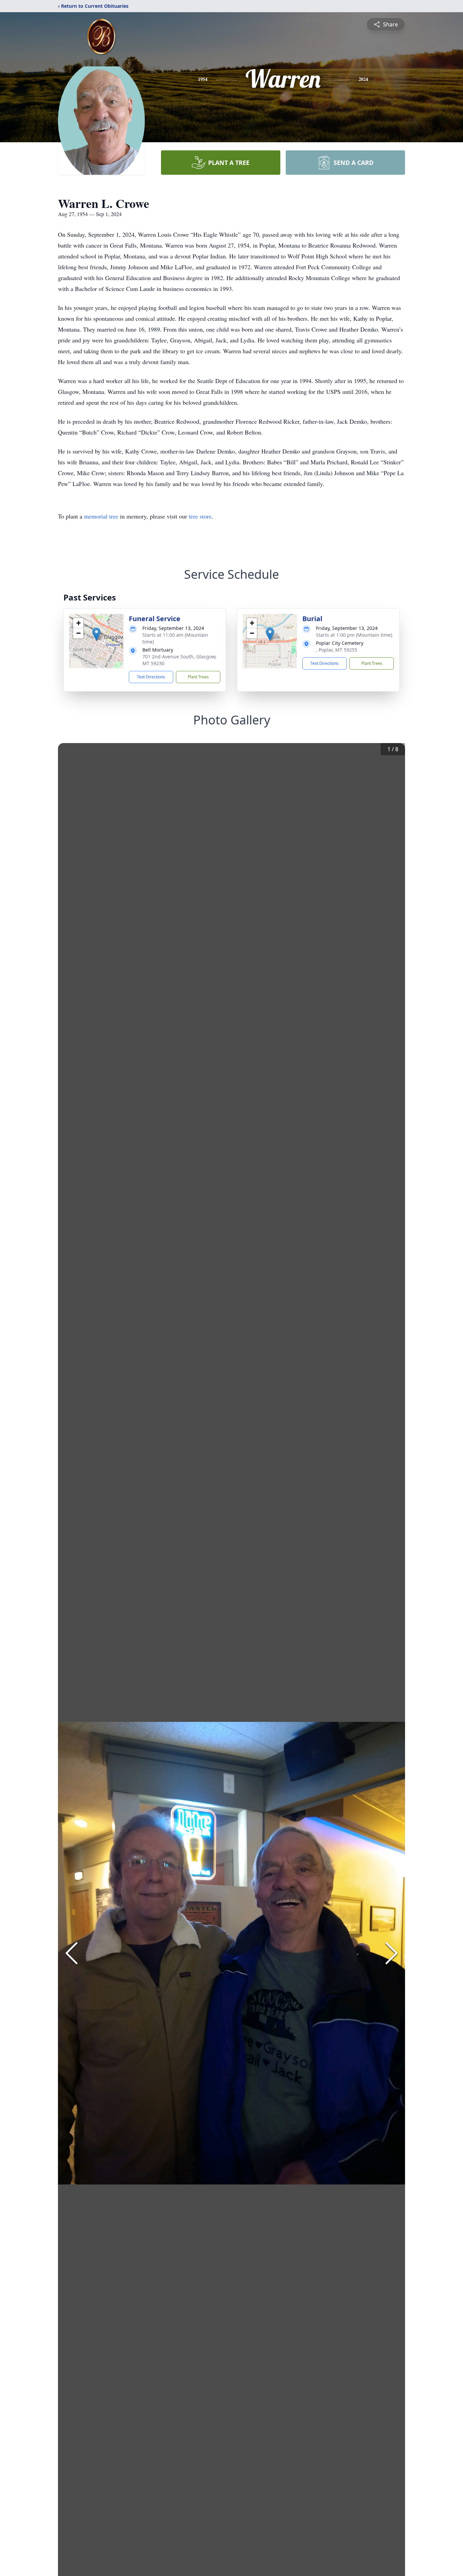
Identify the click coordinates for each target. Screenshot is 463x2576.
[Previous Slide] (72, 1953)
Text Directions (151, 677)
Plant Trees (198, 677)
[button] (96, 634)
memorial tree (101, 516)
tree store (200, 516)
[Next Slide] (391, 1953)
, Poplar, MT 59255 (337, 650)
